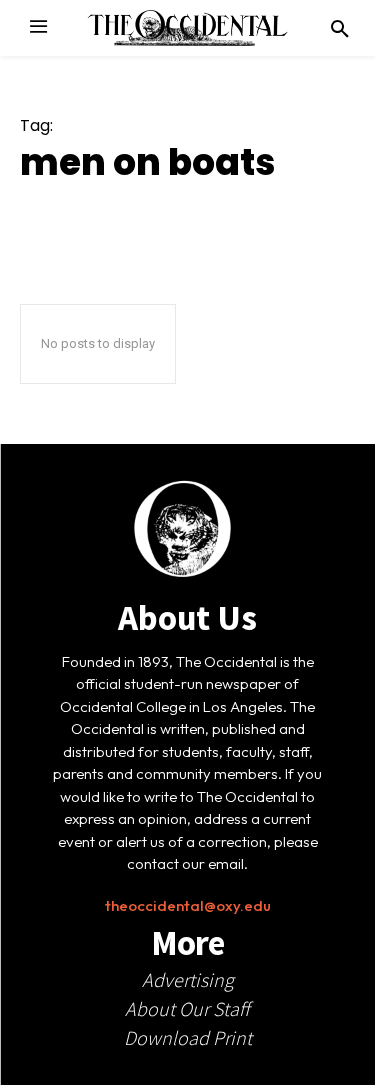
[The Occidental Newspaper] (188, 28)
